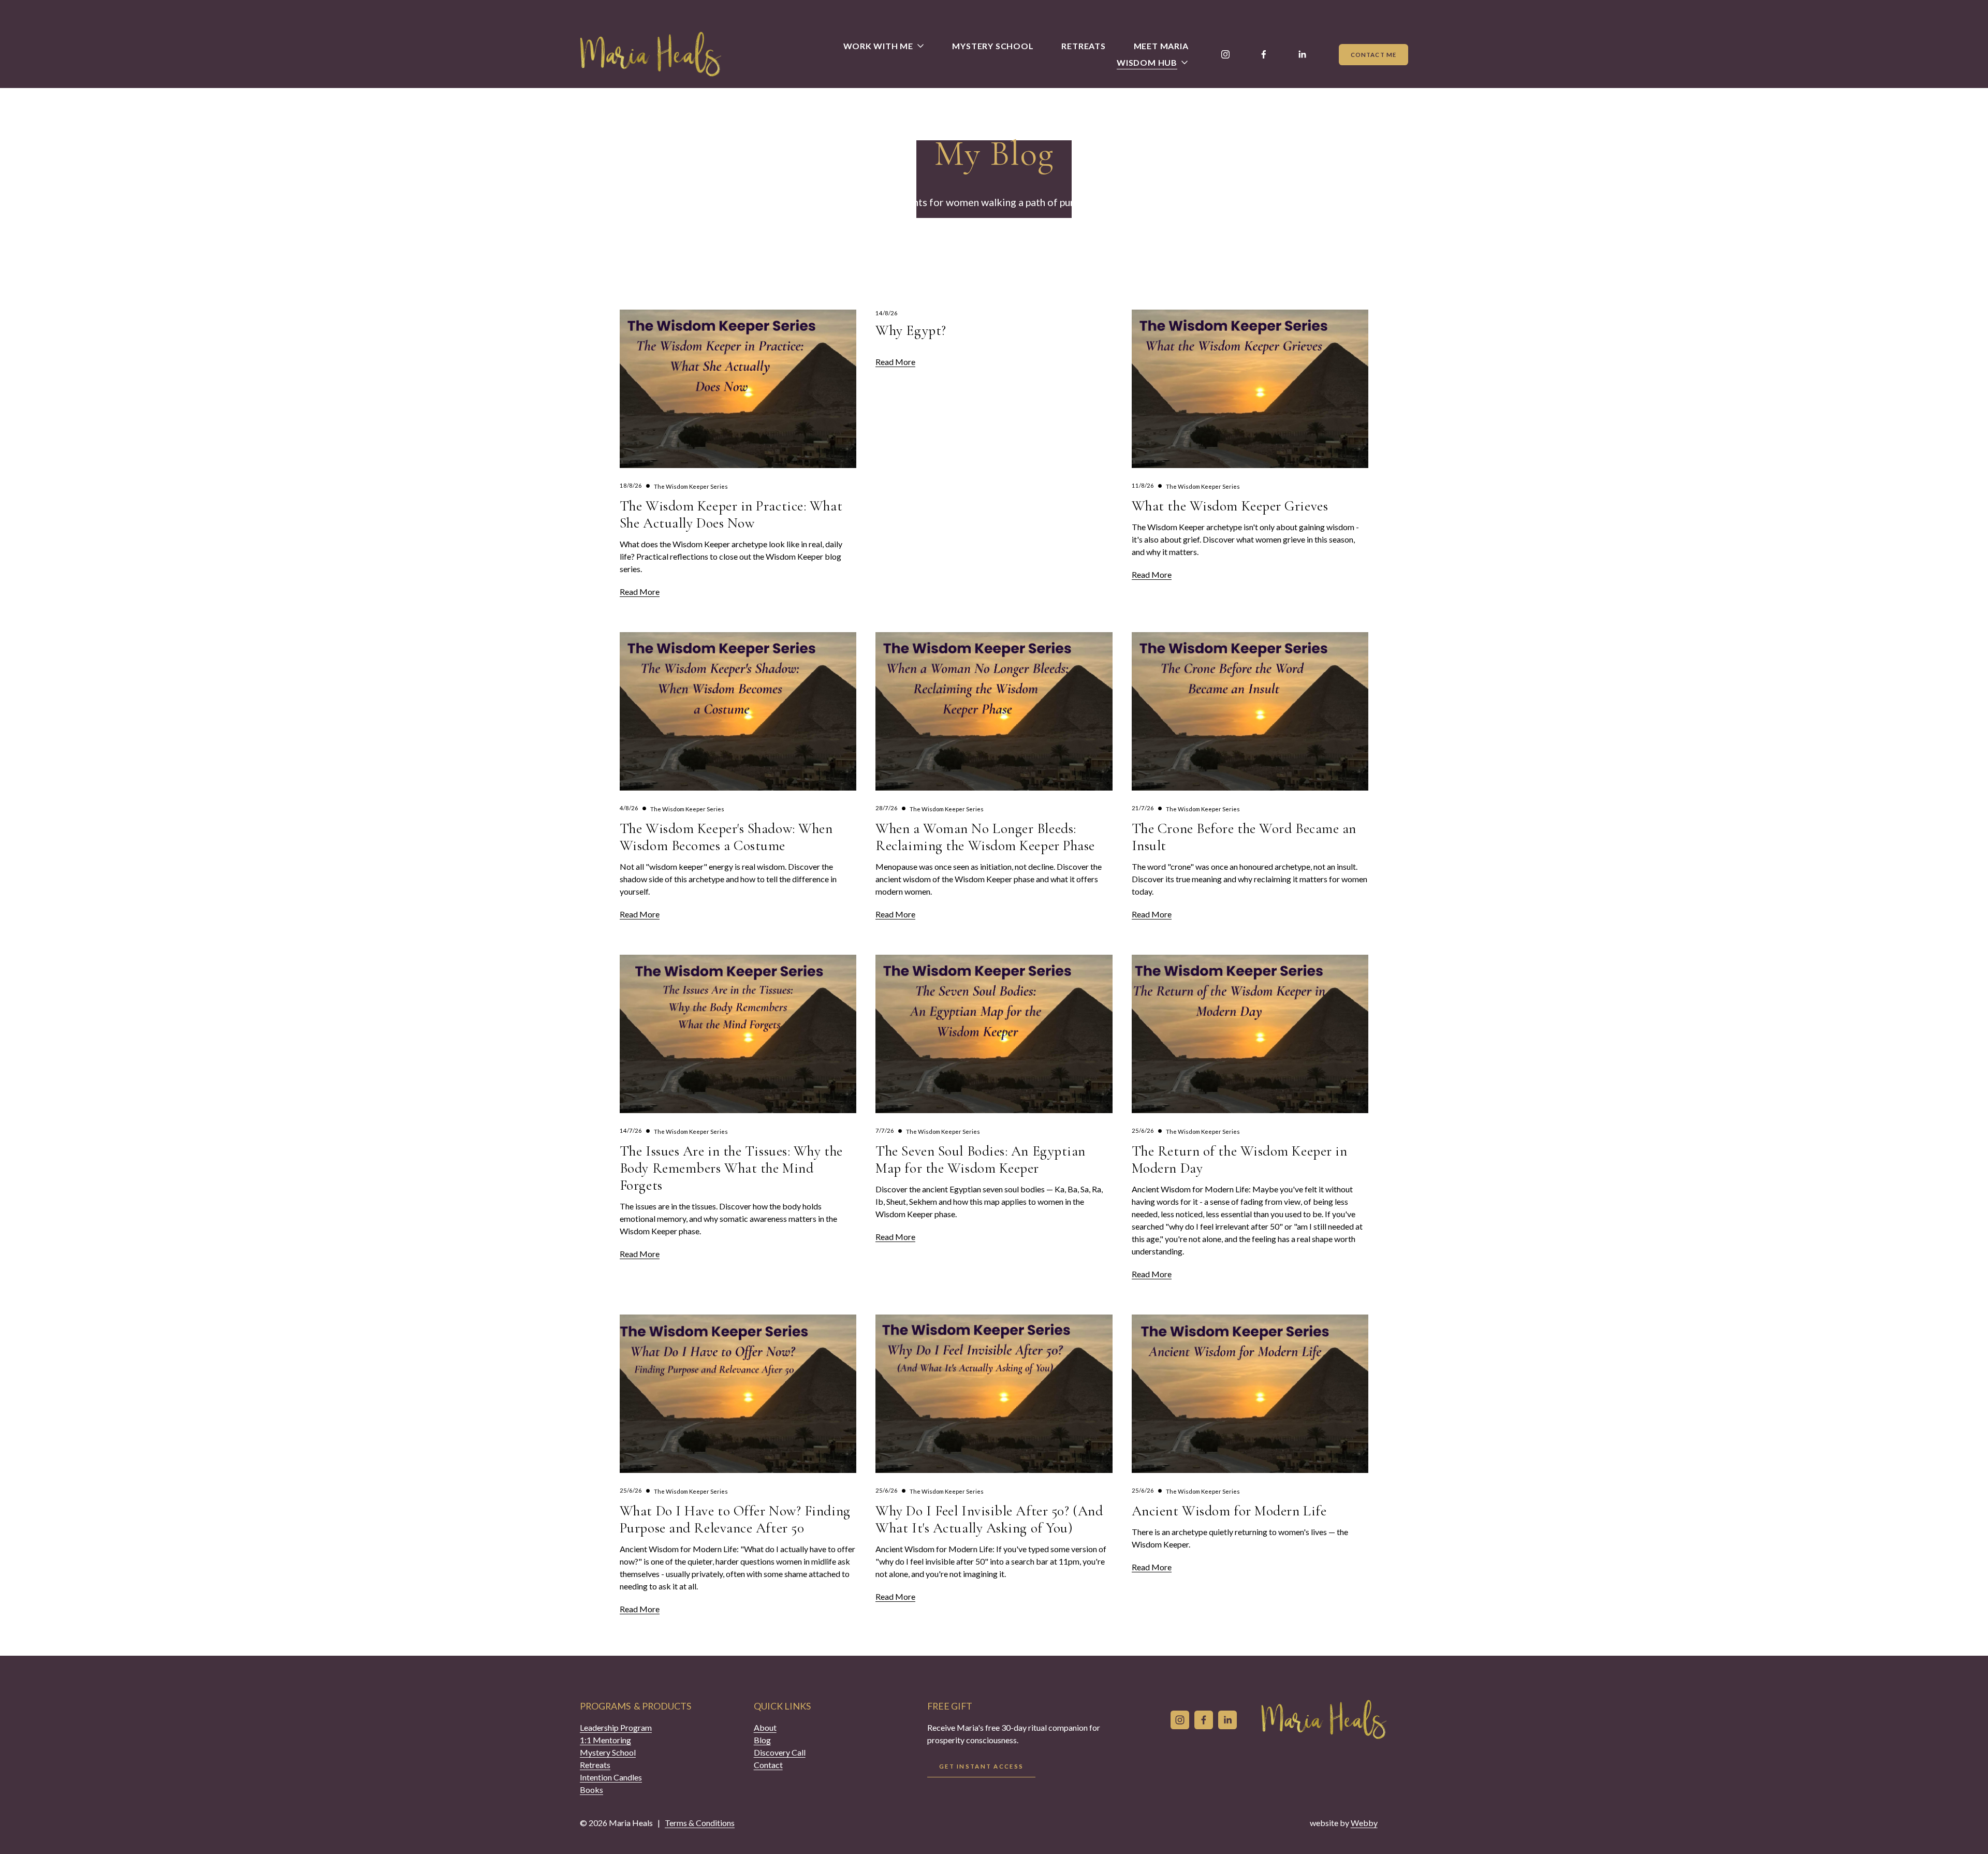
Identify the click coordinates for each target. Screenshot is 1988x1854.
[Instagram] (1225, 54)
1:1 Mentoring (605, 1740)
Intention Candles (611, 1777)
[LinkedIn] (1302, 54)
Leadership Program (616, 1727)
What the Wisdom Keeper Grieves (1230, 506)
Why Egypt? (911, 331)
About (765, 1727)
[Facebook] (1264, 54)
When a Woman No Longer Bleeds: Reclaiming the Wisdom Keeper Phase (985, 837)
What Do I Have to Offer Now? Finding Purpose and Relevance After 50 (735, 1520)
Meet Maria (1161, 46)
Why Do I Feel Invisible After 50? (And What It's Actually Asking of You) (989, 1520)
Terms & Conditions (700, 1823)
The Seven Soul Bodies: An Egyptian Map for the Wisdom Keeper (981, 1160)
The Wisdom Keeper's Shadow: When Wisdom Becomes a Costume (726, 837)
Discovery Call (780, 1752)
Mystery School (993, 46)
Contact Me (1373, 55)
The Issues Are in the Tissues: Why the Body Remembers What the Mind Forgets (731, 1168)
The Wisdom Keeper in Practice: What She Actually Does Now (731, 515)
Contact (768, 1765)
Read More (640, 592)
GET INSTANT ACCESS (981, 1766)
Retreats (1083, 46)
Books (591, 1790)
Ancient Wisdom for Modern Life (1229, 1511)
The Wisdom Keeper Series (691, 486)
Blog (762, 1740)
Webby (1364, 1823)
